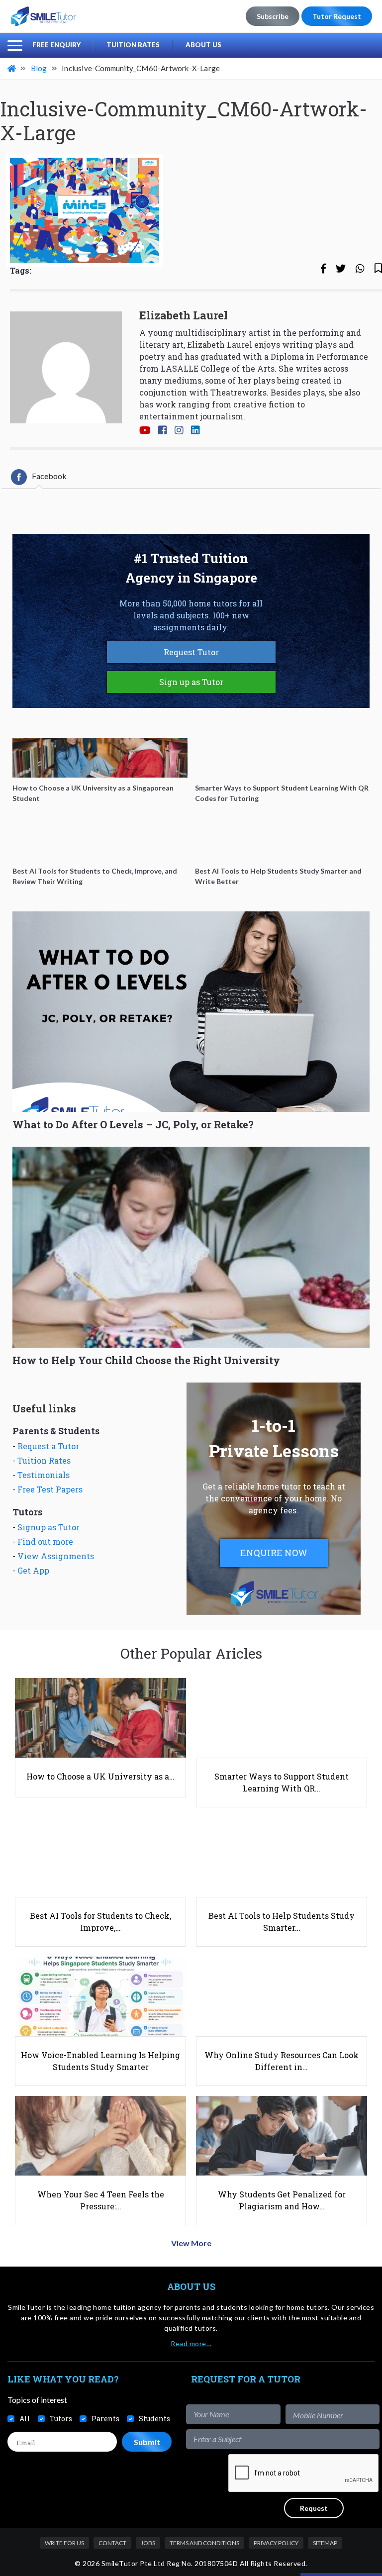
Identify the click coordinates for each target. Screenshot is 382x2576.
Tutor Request (337, 16)
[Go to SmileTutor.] (12, 68)
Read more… (191, 2343)
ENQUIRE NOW (274, 1553)
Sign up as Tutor (191, 682)
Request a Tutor (48, 1446)
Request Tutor (191, 652)
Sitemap (325, 2543)
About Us (203, 45)
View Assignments (56, 1556)
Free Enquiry (56, 45)
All (25, 2419)
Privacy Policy (276, 2543)
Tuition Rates (133, 45)
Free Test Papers (50, 1489)
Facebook (49, 476)
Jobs (148, 2543)
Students (154, 2419)
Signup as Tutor (48, 1527)
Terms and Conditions (204, 2543)
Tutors (61, 2419)
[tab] (39, 477)
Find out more (45, 1541)
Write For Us (64, 2543)
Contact (112, 2543)
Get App (33, 1570)
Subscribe (273, 16)
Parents (105, 2419)
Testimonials (44, 1475)
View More (191, 2243)
